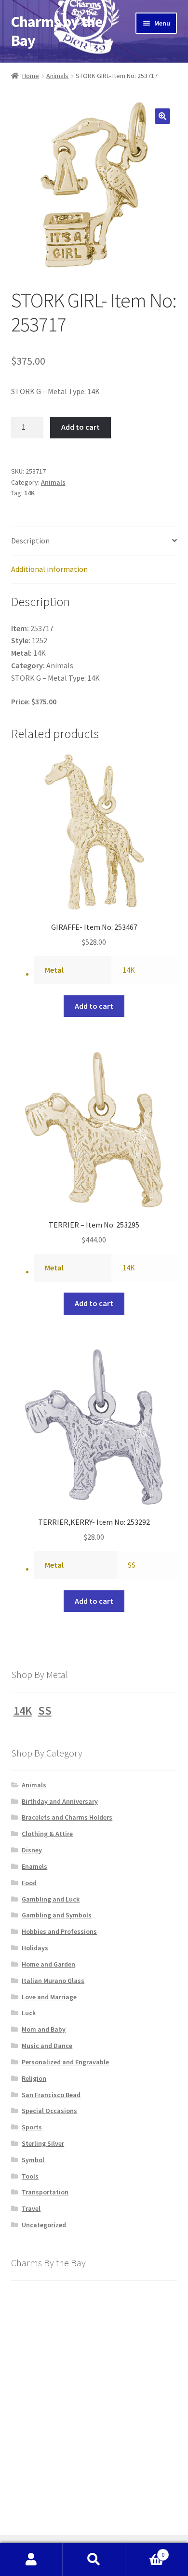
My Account (31, 2560)
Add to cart (81, 427)
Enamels (34, 1866)
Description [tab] (30, 541)
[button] (162, 116)
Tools (30, 2176)
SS (132, 1565)
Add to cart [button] (94, 1006)
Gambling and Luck (51, 1899)
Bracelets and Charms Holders (67, 1817)
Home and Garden (48, 1964)
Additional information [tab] (49, 569)
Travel (31, 2208)
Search (94, 2560)
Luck (29, 2013)
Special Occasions (49, 2111)
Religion (34, 2078)
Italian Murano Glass (53, 1981)
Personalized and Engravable (65, 2062)
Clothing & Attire (47, 1834)
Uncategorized (44, 2225)
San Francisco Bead (51, 2095)
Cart (145, 2551)
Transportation (45, 2192)
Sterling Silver (43, 2143)
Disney (32, 1850)
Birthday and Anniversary (60, 1801)
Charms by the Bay (57, 31)
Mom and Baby (44, 2029)
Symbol (33, 2160)
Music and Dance (47, 2046)
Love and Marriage (49, 1997)
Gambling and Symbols (57, 1915)
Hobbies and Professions (59, 1931)
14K (29, 493)
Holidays (35, 1948)
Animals (57, 76)
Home (31, 76)
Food (29, 1883)
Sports (32, 2127)
